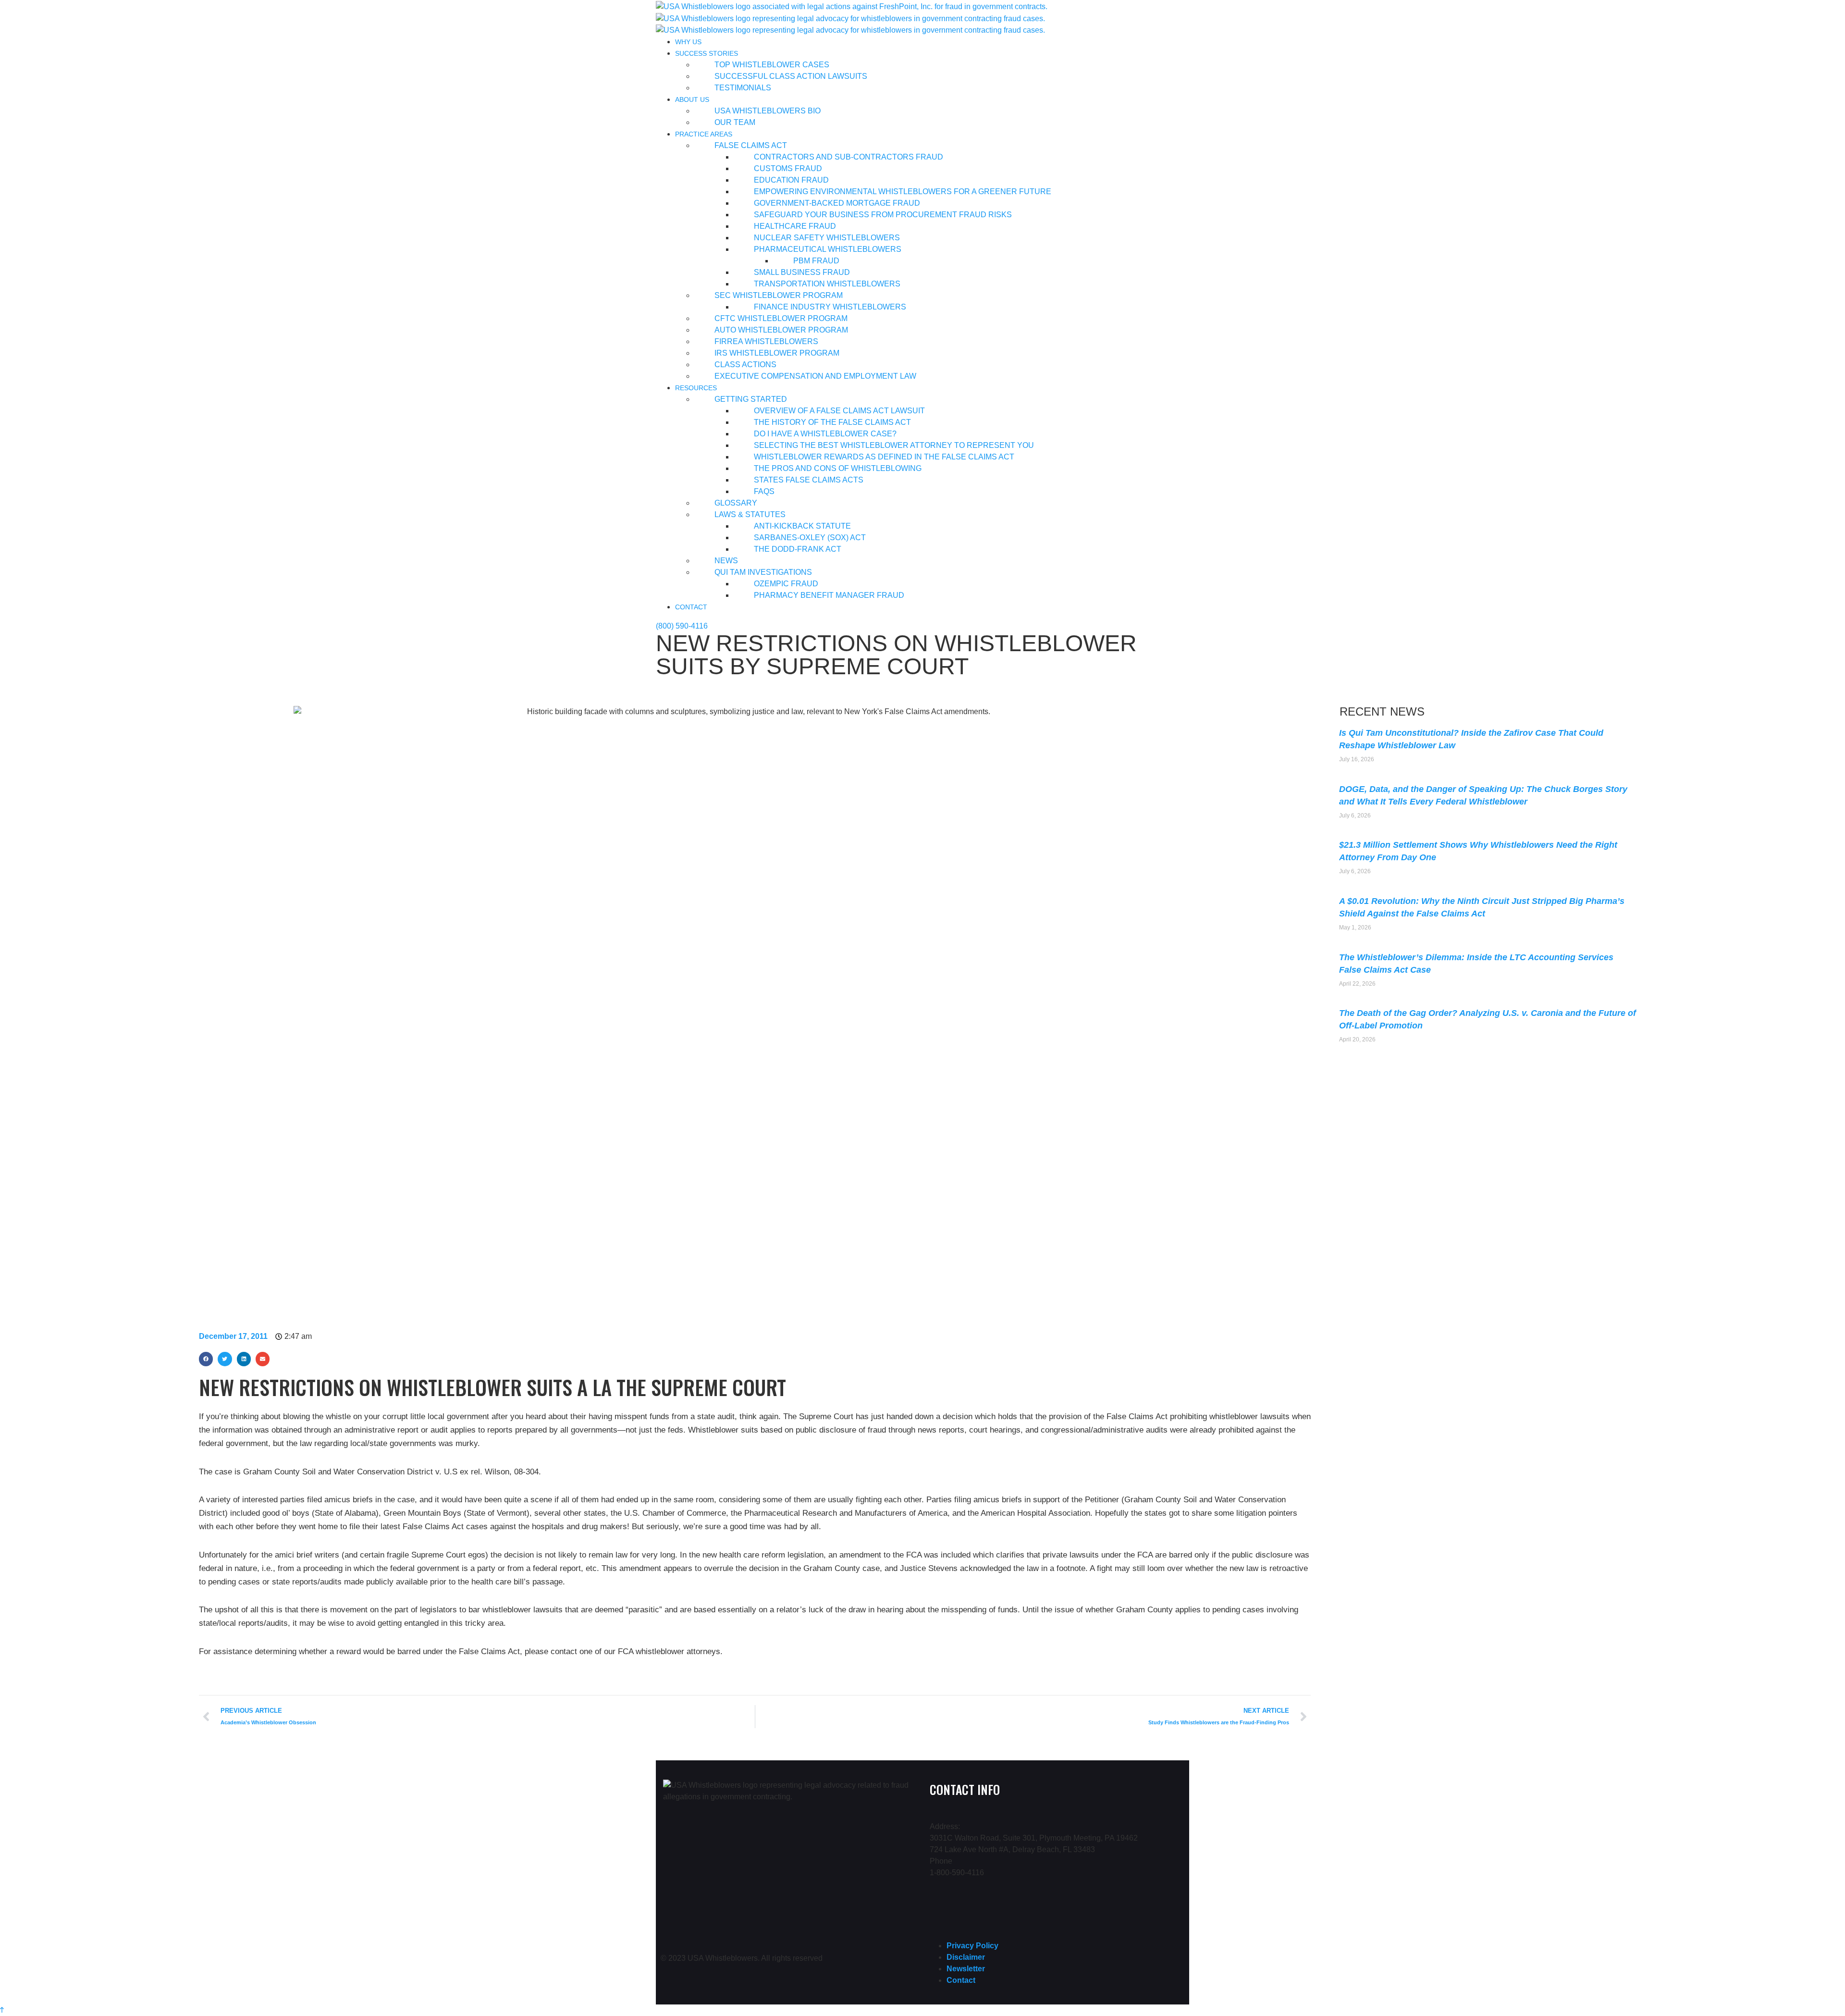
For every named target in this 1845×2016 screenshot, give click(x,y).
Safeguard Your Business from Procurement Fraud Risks (883, 215)
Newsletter (966, 1969)
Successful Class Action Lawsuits (791, 76)
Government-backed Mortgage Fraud (837, 203)
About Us (692, 99)
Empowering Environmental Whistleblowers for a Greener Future (903, 192)
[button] (206, 1359)
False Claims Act (751, 145)
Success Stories (707, 53)
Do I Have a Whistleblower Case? (825, 434)
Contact (691, 607)
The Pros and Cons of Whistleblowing (838, 468)
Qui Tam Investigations (763, 572)
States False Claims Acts (809, 480)
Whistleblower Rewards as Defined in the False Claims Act (884, 457)
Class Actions (745, 365)
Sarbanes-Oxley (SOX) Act (810, 538)
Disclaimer (966, 1957)
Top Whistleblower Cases (772, 65)
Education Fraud (791, 180)
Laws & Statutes (750, 514)
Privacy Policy (972, 1946)
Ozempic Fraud (786, 584)
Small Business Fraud (802, 272)
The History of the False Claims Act (832, 422)
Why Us (688, 42)
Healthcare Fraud (795, 226)
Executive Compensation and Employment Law (815, 376)
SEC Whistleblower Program (779, 295)
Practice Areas (704, 134)
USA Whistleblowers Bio (768, 111)
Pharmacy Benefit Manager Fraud (829, 595)
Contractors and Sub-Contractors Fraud (849, 157)
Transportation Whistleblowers (827, 284)
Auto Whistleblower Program (781, 330)
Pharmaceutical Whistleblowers (828, 249)
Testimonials (743, 88)
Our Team (735, 122)
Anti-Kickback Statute (802, 526)
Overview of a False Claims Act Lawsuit (839, 411)
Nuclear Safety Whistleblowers (827, 238)
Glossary (736, 503)
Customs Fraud (788, 168)
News (726, 561)
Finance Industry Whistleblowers (830, 307)
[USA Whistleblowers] (852, 6)
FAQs (764, 491)
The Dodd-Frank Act (798, 549)
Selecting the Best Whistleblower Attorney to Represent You (894, 445)
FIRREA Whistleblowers (766, 341)
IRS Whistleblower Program (777, 353)
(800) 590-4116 (682, 626)
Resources (696, 388)
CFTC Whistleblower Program (781, 318)
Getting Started (751, 399)
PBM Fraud (816, 261)
